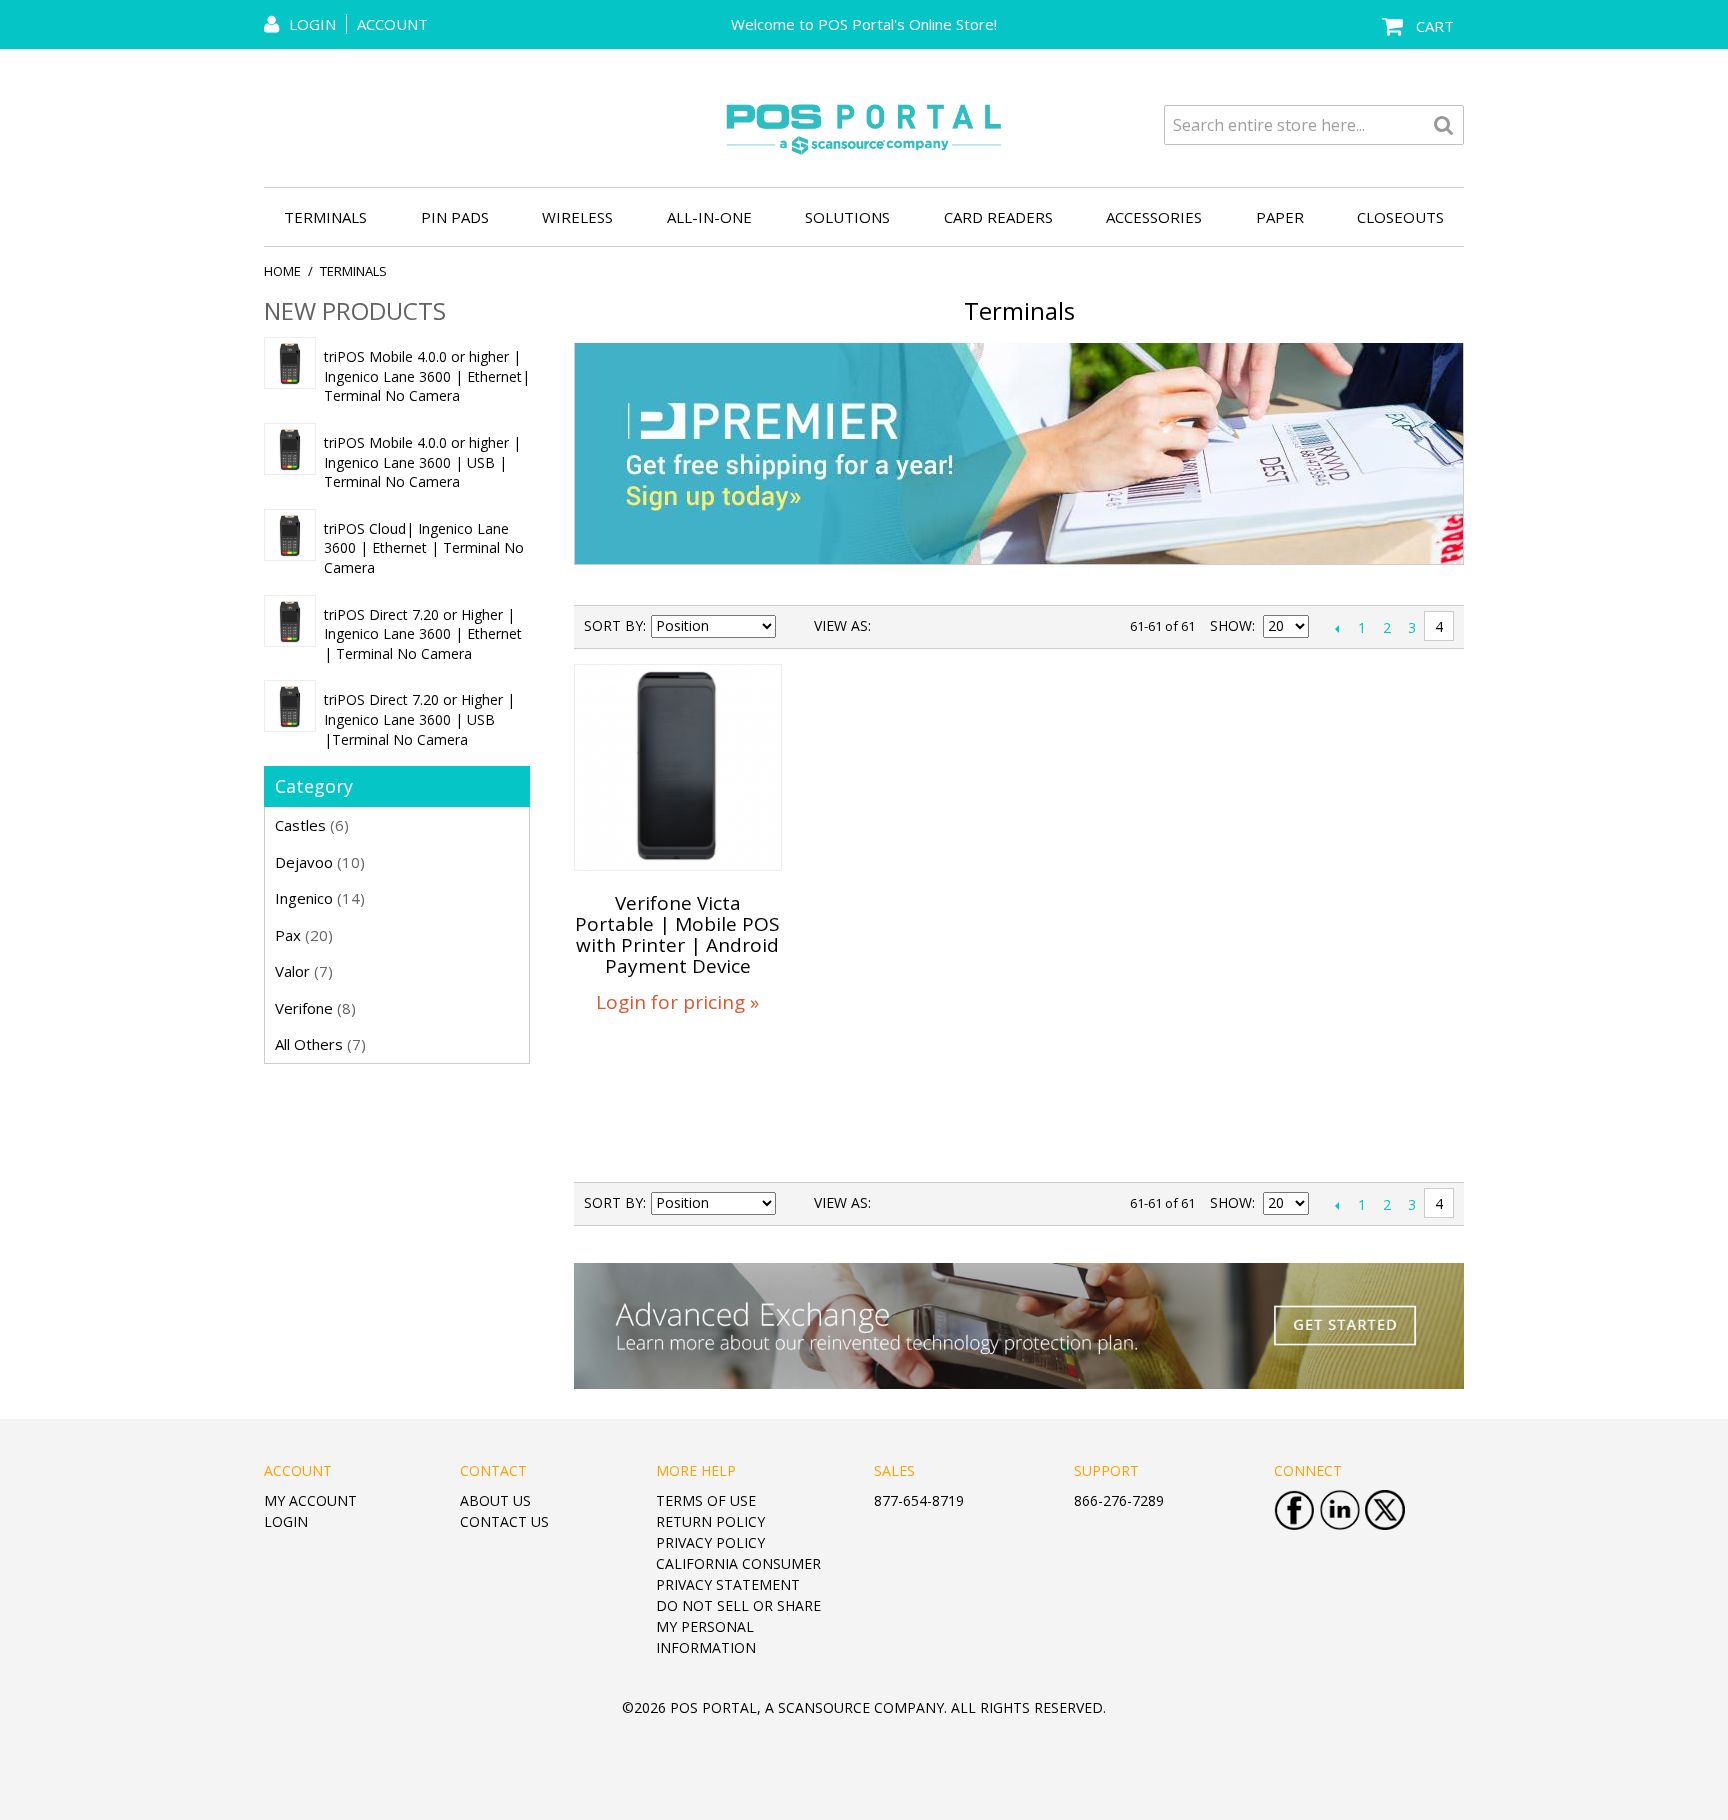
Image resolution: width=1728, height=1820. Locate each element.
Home (282, 271)
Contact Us (504, 1521)
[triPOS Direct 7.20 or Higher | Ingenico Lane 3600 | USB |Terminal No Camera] (290, 706)
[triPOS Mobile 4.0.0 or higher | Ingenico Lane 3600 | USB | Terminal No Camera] (290, 449)
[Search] (1444, 125)
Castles (312, 825)
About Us (495, 1500)
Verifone (315, 1008)
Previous (1336, 628)
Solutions (847, 217)
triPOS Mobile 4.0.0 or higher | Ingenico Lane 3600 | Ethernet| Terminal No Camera (427, 376)
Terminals (325, 217)
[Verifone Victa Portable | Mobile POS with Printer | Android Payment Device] (678, 768)
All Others (320, 1044)
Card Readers (998, 217)
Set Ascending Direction (794, 626)
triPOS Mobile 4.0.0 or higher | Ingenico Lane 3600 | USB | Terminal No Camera (422, 462)
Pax (304, 935)
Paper (1280, 217)
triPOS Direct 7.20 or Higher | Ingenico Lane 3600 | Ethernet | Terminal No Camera (423, 634)
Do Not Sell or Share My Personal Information (738, 1626)
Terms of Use (706, 1500)
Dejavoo (320, 862)
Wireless (577, 217)
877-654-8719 (919, 1500)
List (926, 626)
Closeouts (1400, 217)
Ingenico (320, 898)
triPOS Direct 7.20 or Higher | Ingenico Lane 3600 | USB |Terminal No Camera (419, 719)
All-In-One (709, 217)
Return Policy (710, 1521)
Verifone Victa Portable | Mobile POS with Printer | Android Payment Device (677, 934)
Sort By (613, 625)
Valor (304, 971)
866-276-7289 (1119, 1500)
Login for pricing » (677, 1002)
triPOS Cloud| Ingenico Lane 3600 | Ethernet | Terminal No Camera (424, 548)
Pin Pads (455, 217)
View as (841, 625)
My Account (310, 1500)
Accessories (1154, 217)
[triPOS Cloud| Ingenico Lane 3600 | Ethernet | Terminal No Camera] (290, 535)
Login (286, 1521)
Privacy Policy (710, 1542)
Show (1231, 625)
